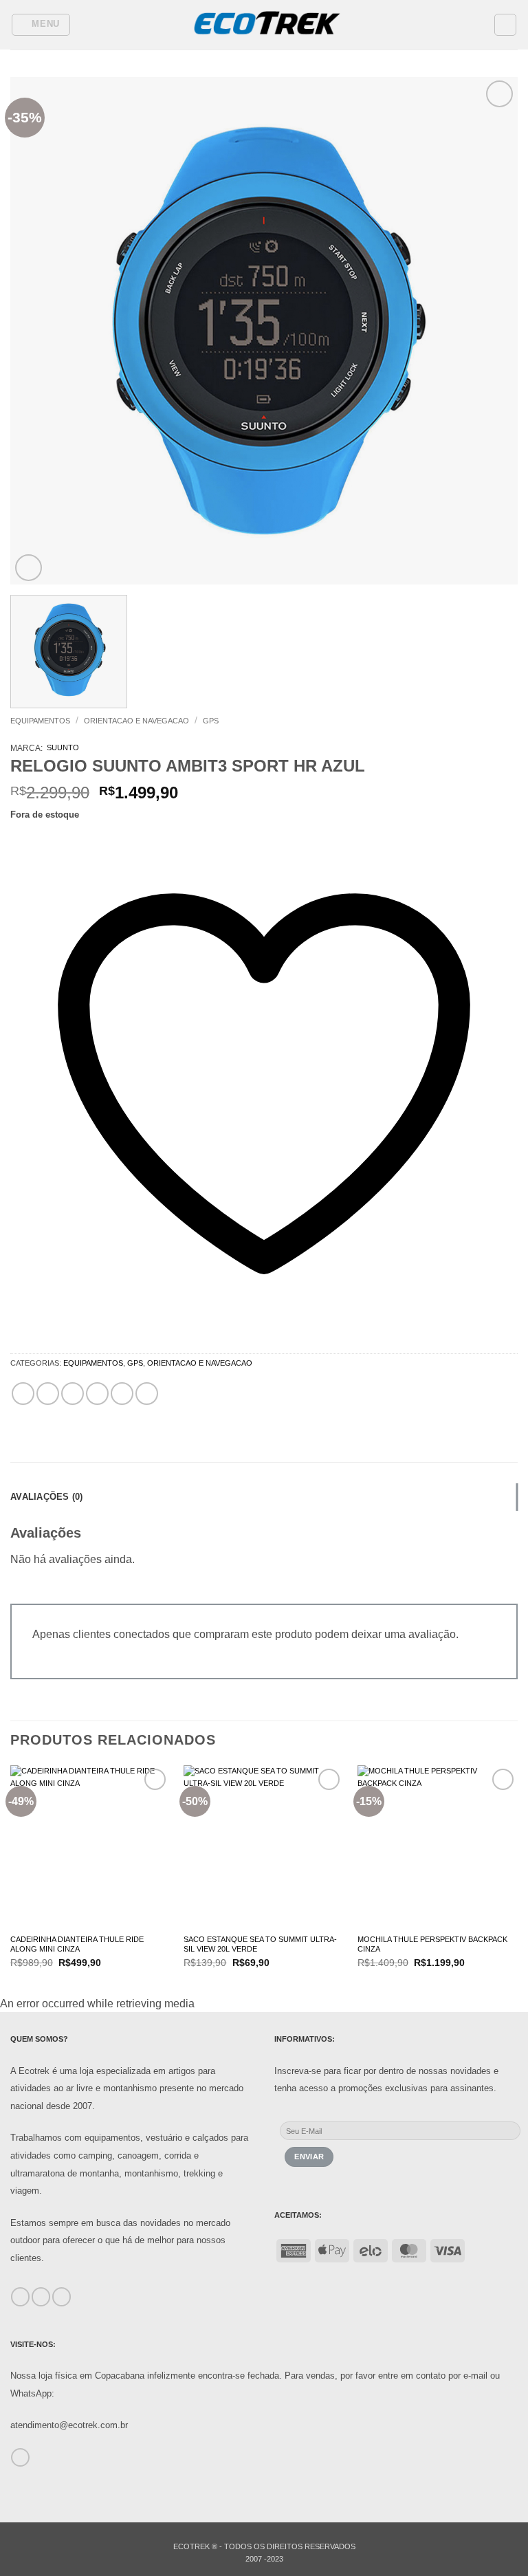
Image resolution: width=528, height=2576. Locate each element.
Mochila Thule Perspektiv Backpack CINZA (432, 1944)
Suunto (63, 747)
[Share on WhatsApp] (23, 1394)
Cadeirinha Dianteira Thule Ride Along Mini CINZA (77, 1944)
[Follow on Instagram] (41, 2297)
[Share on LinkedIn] (147, 1394)
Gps (211, 721)
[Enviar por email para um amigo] (97, 1394)
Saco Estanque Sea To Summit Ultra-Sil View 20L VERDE (260, 1944)
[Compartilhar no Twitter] (73, 1394)
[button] (41, 25)
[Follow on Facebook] (20, 2297)
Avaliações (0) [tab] (47, 1497)
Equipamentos (40, 721)
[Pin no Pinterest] (122, 1394)
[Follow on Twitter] (62, 2297)
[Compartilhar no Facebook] (48, 1394)
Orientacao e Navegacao (136, 721)
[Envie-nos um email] (20, 2458)
